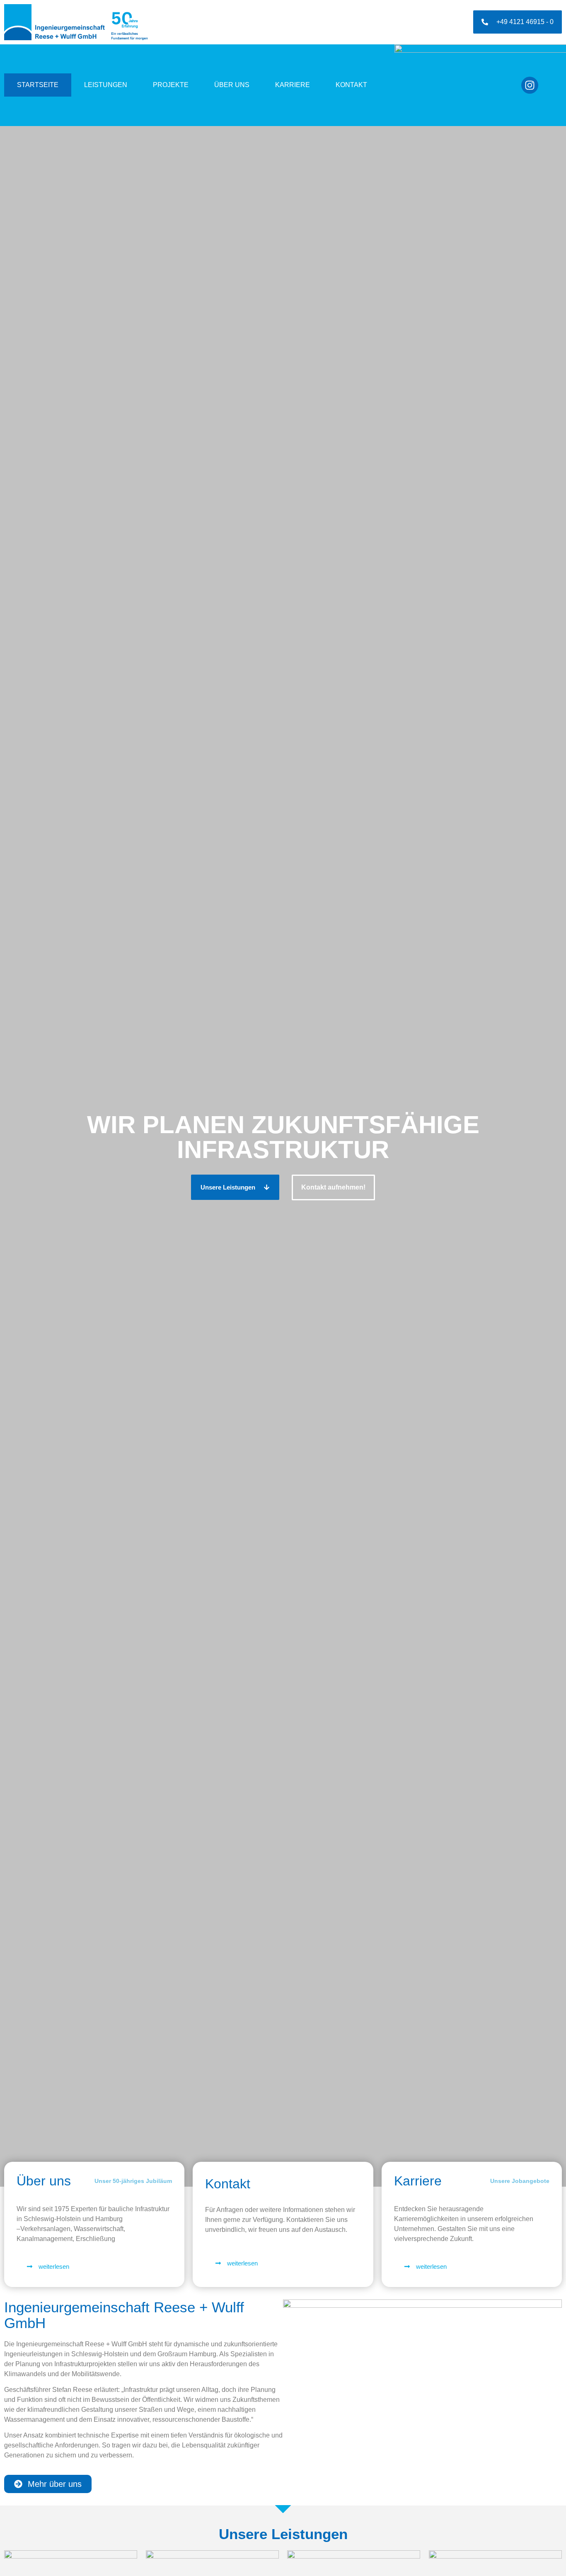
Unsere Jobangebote (520, 2181)
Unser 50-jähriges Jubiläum (133, 2181)
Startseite (38, 85)
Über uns (232, 85)
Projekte (171, 85)
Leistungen (106, 85)
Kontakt (351, 85)
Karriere (293, 85)
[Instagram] (530, 85)
